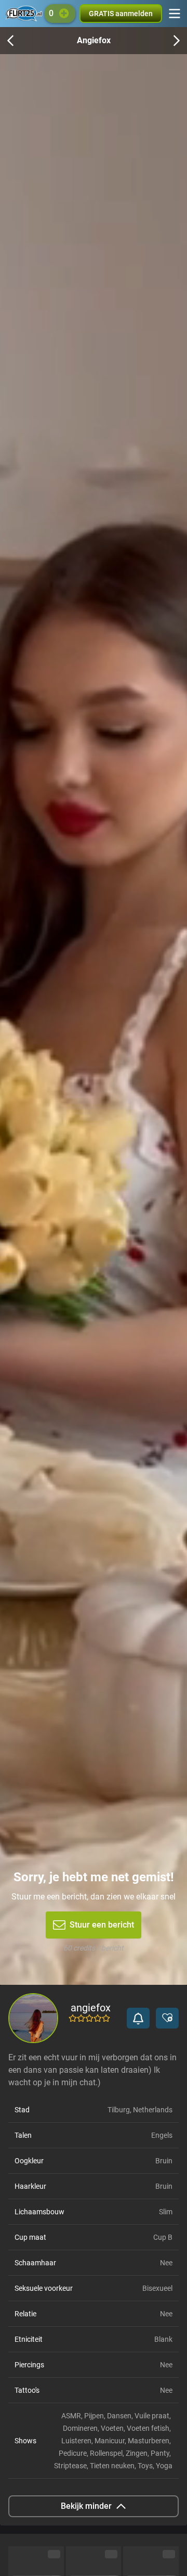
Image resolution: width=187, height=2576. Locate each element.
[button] (138, 2018)
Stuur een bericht (102, 1925)
